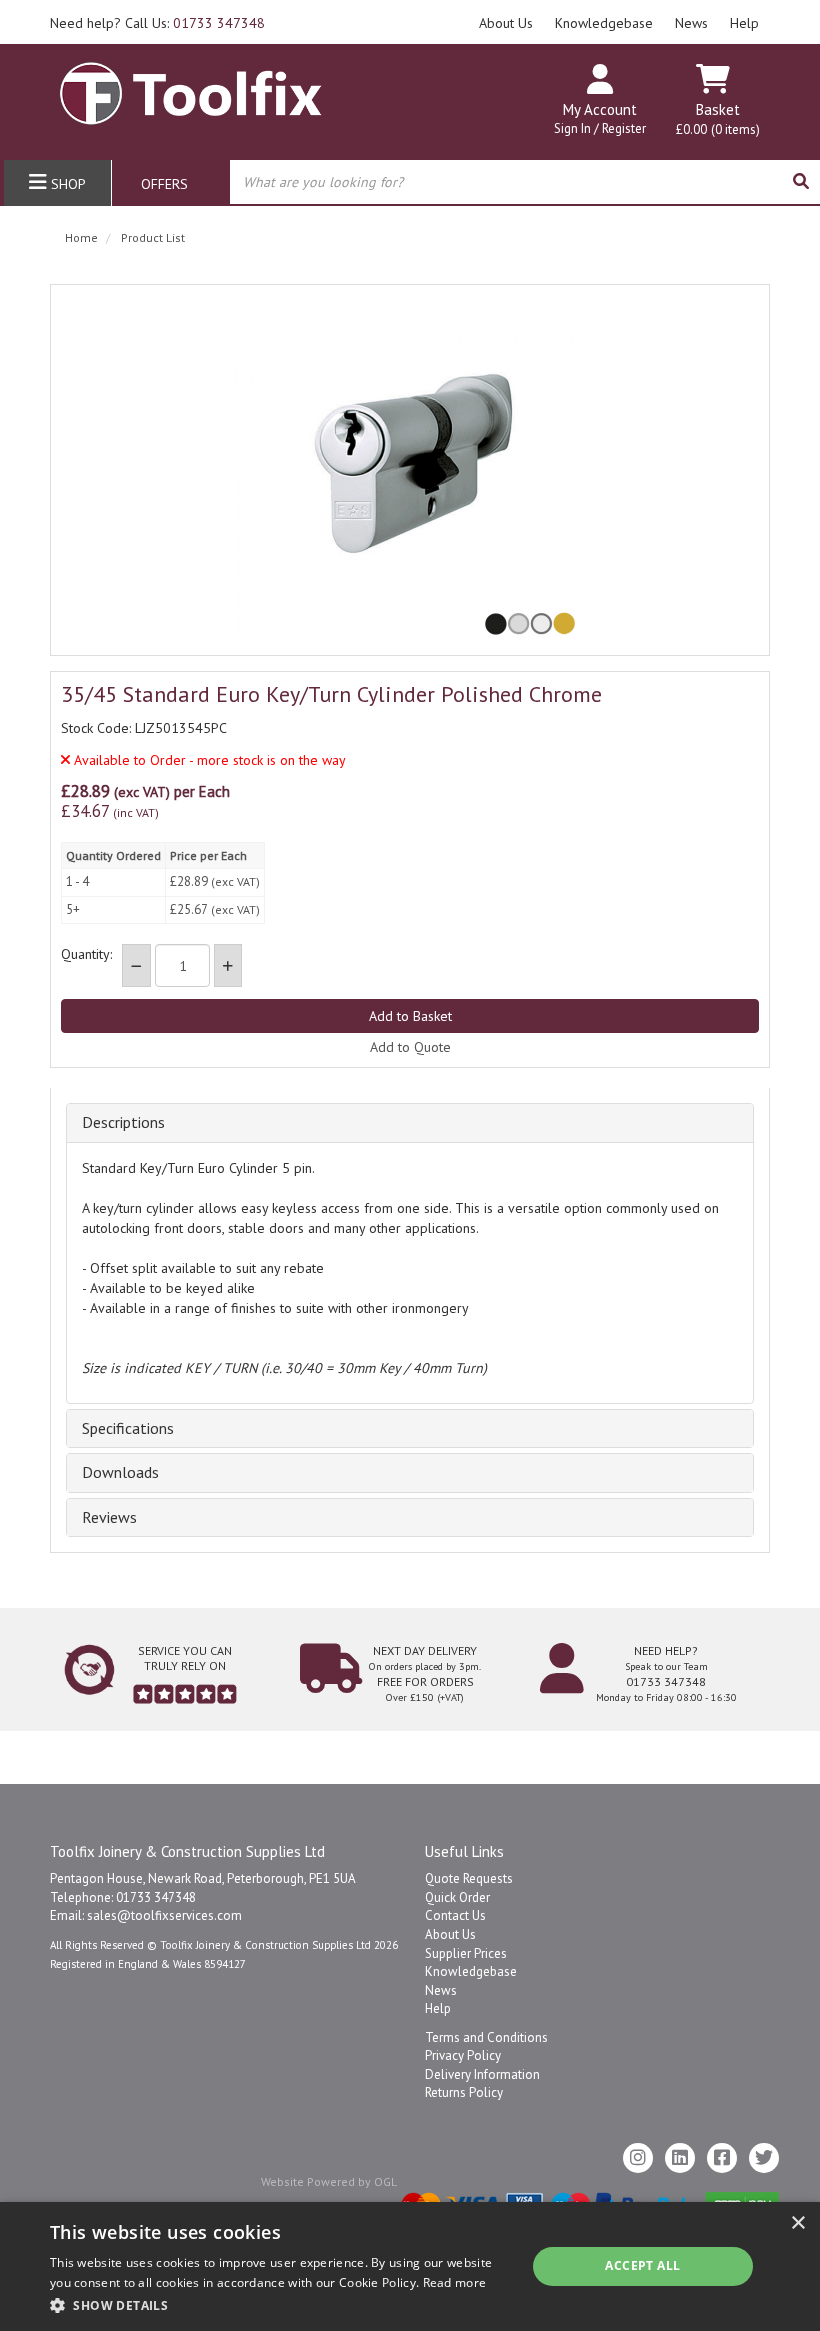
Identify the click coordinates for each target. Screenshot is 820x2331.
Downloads (120, 1473)
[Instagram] (638, 2158)
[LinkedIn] (680, 2158)
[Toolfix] (191, 85)
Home (81, 237)
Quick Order (457, 1897)
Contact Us (455, 1915)
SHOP (66, 184)
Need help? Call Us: (157, 23)
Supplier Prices (466, 1953)
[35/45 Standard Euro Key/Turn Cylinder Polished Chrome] (410, 470)
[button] (281, 2304)
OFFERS (164, 184)
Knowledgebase (604, 23)
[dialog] (410, 2266)
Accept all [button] (642, 2265)
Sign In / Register (600, 128)
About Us (506, 23)
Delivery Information (482, 2074)
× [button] (797, 2223)
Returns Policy (464, 2092)
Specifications (128, 1429)
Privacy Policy (463, 2055)
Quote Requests (469, 1878)
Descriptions (123, 1123)
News (691, 23)
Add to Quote (410, 1047)
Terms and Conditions (486, 2037)
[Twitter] (764, 2158)
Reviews (109, 1518)
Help (744, 23)
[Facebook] (722, 2158)
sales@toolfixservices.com (164, 1915)
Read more (455, 2282)
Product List (153, 237)
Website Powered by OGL (329, 2181)
